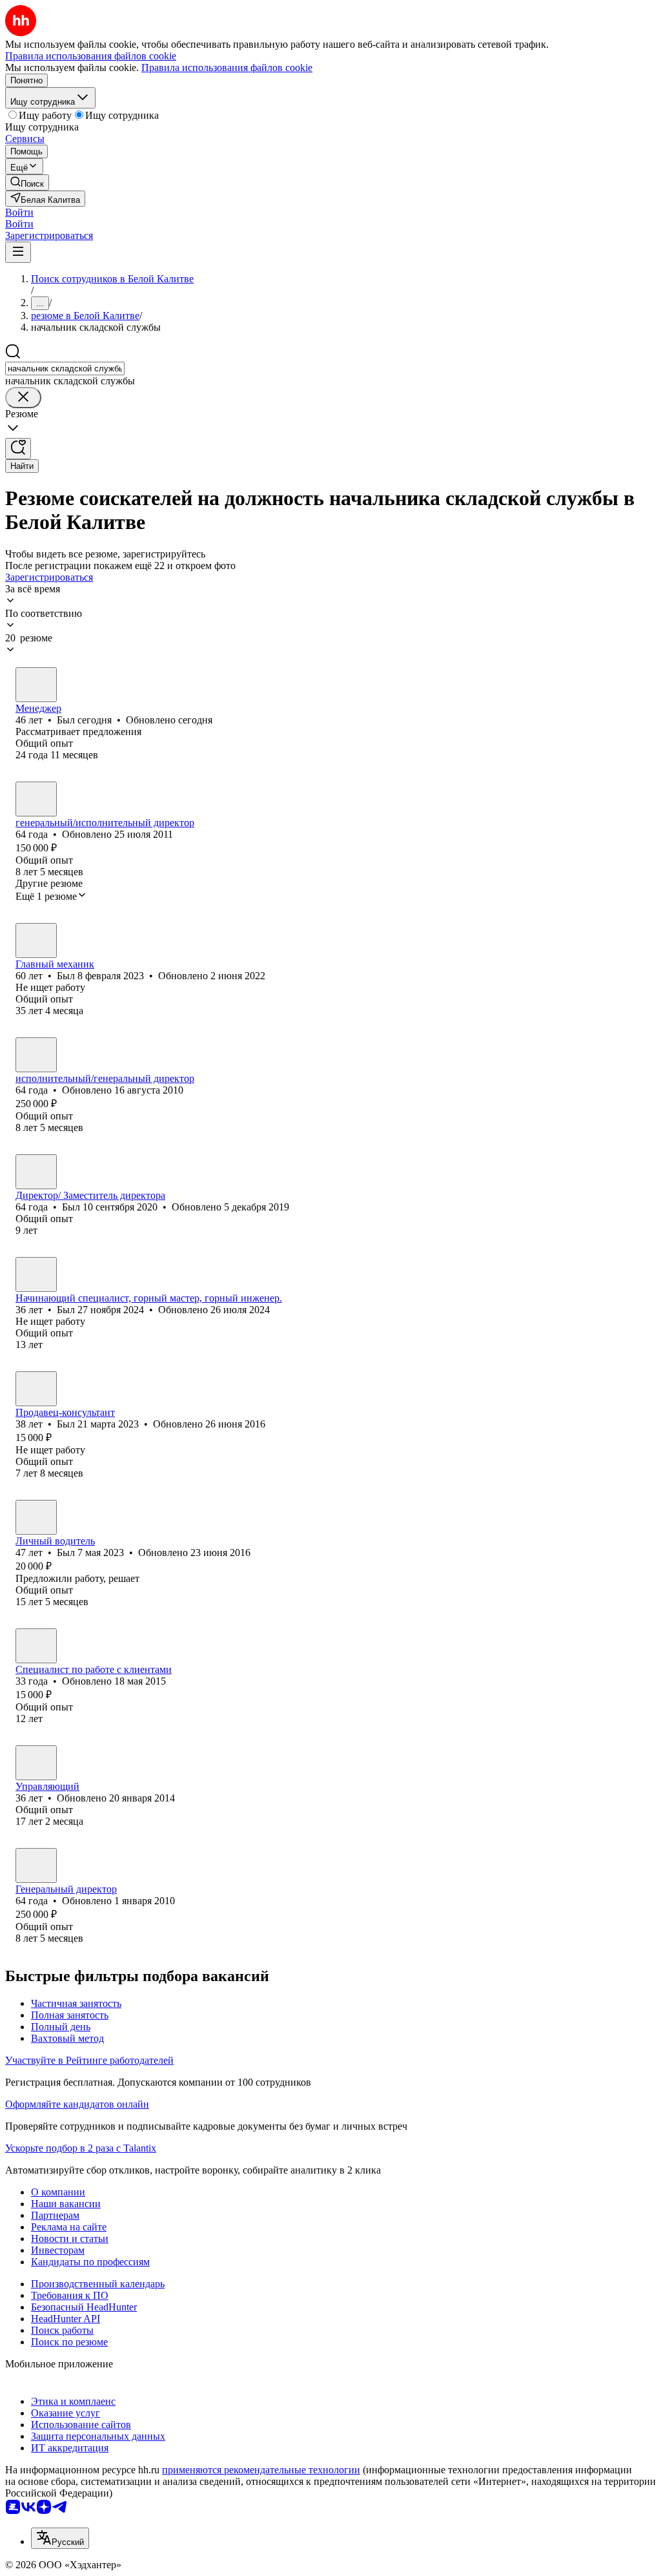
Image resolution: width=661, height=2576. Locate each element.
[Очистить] (23, 398)
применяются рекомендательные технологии (261, 2470)
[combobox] (65, 369)
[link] (27, 182)
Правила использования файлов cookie (227, 68)
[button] (19, 212)
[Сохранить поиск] (18, 449)
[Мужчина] (36, 685)
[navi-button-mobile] (18, 252)
